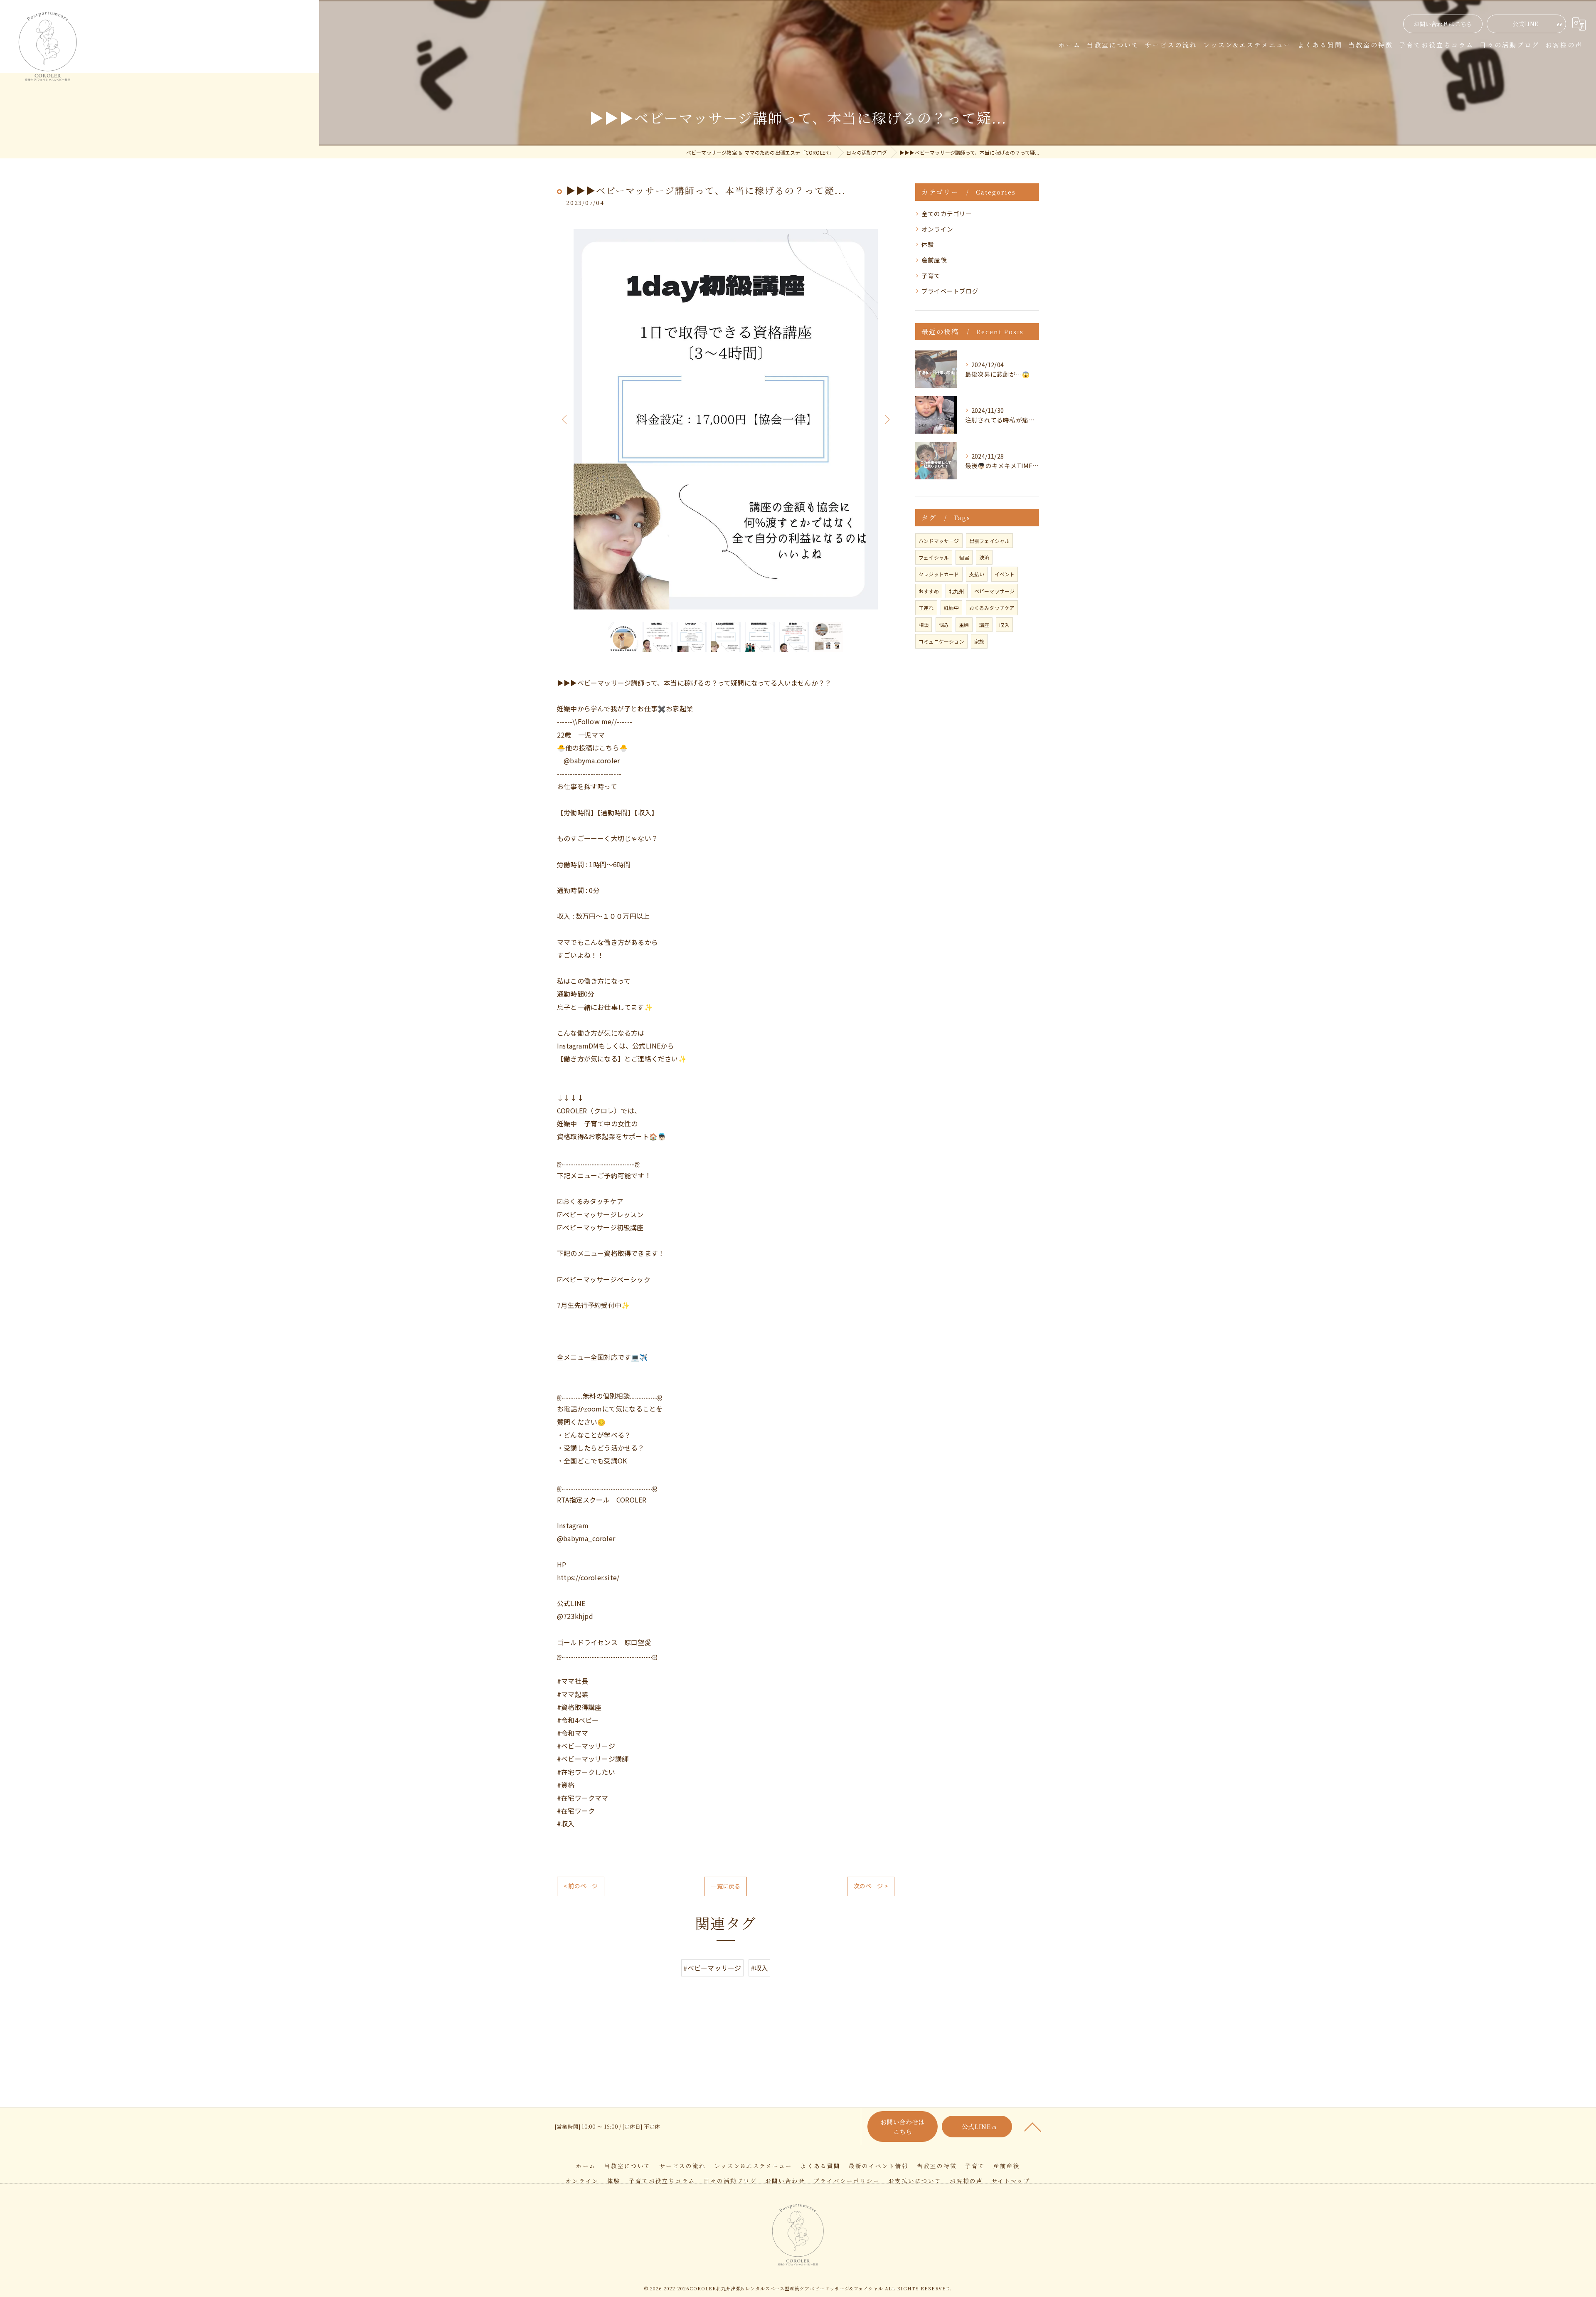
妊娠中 (952, 608)
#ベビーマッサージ (712, 1968)
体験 (928, 244)
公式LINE (1525, 24)
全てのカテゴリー (947, 213)
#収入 (760, 1968)
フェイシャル (934, 557)
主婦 (964, 625)
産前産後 (934, 260)
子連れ (926, 608)
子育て (931, 275)
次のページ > (871, 1886)
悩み (944, 625)
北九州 (957, 591)
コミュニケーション (941, 641)
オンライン (937, 229)
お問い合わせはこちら (1443, 24)
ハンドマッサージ (939, 541)
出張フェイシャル (990, 541)
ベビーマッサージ (995, 591)
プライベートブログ (950, 291)
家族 (979, 641)
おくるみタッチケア (992, 608)
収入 (1004, 625)
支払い (977, 574)
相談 (924, 625)
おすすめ (929, 591)
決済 (984, 557)
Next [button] (886, 419)
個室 (964, 557)
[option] (726, 419)
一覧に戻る (725, 1886)
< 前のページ (581, 1886)
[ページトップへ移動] (1033, 2127)
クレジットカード (939, 574)
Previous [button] (565, 419)
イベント (1005, 574)
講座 (984, 625)
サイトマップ (1011, 2181)
